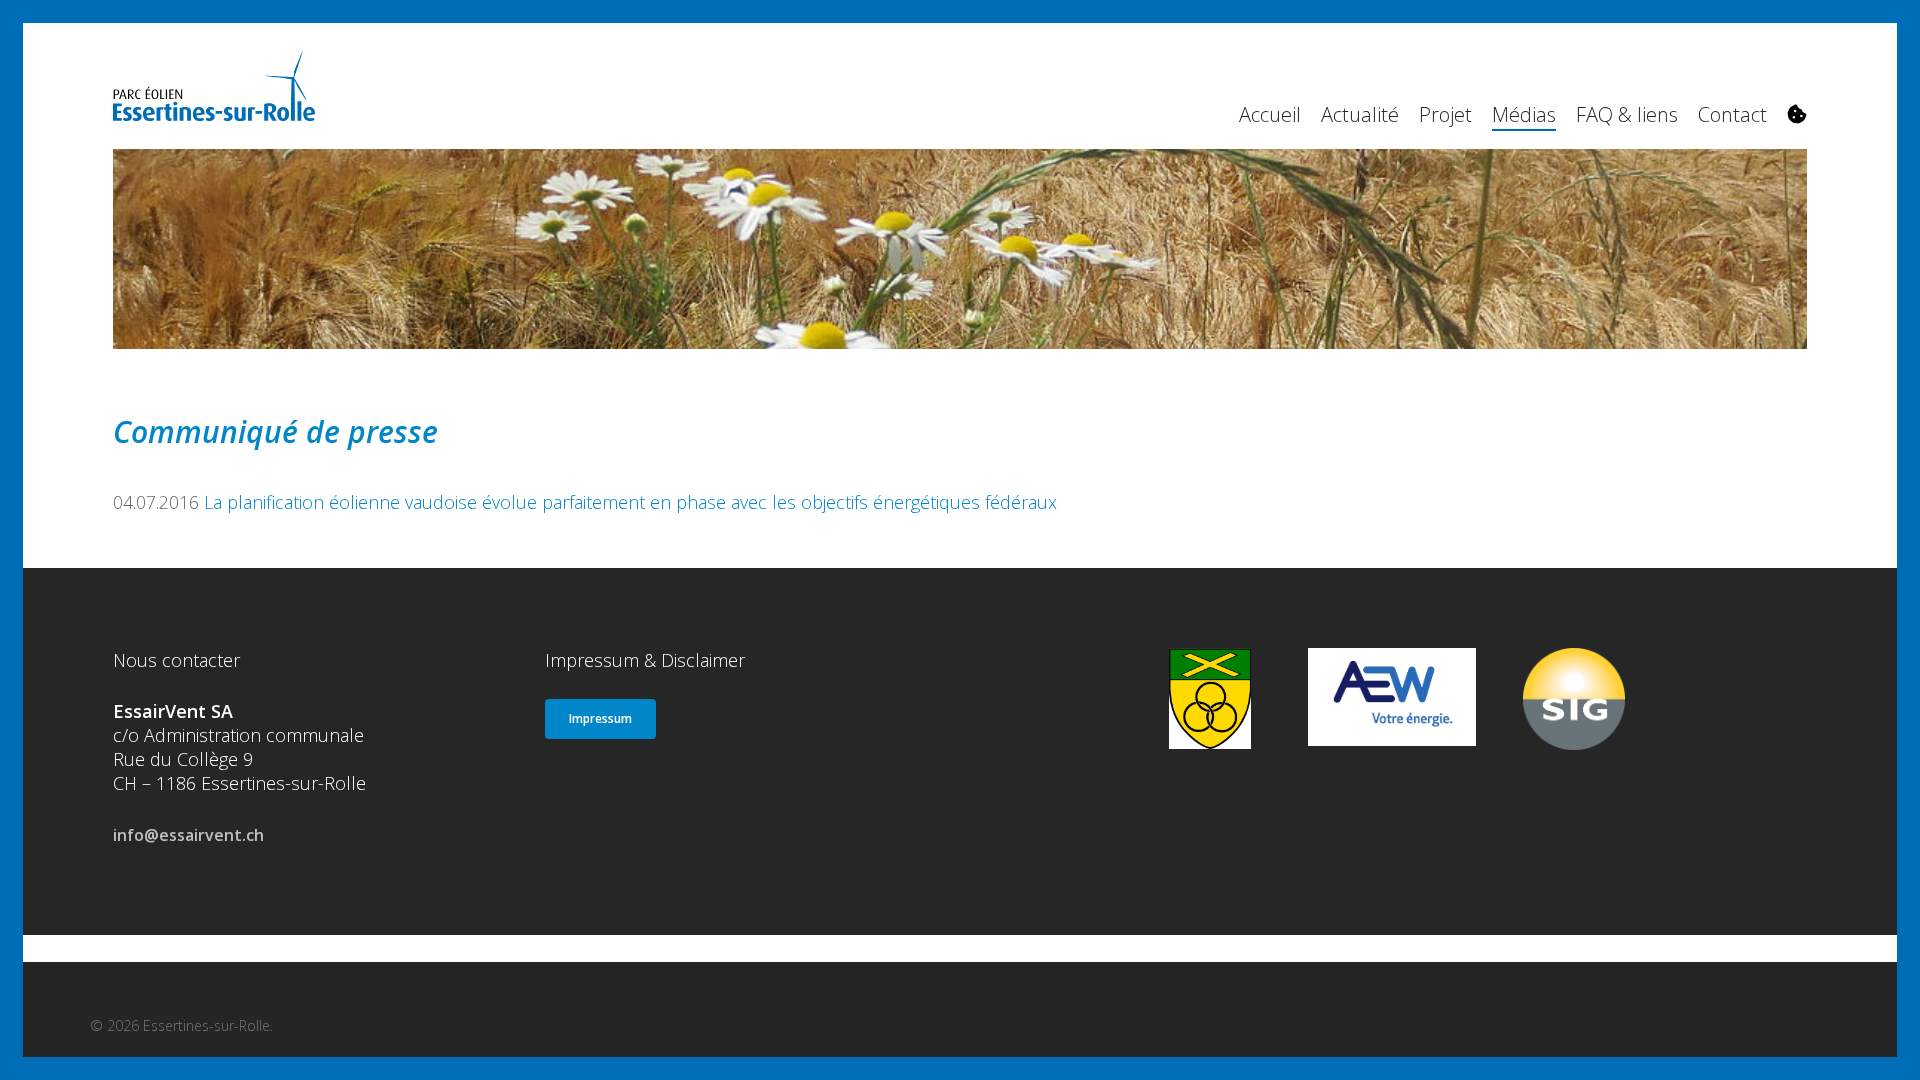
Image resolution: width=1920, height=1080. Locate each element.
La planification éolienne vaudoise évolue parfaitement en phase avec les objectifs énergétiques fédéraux (630, 502)
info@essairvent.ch (188, 835)
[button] (600, 719)
